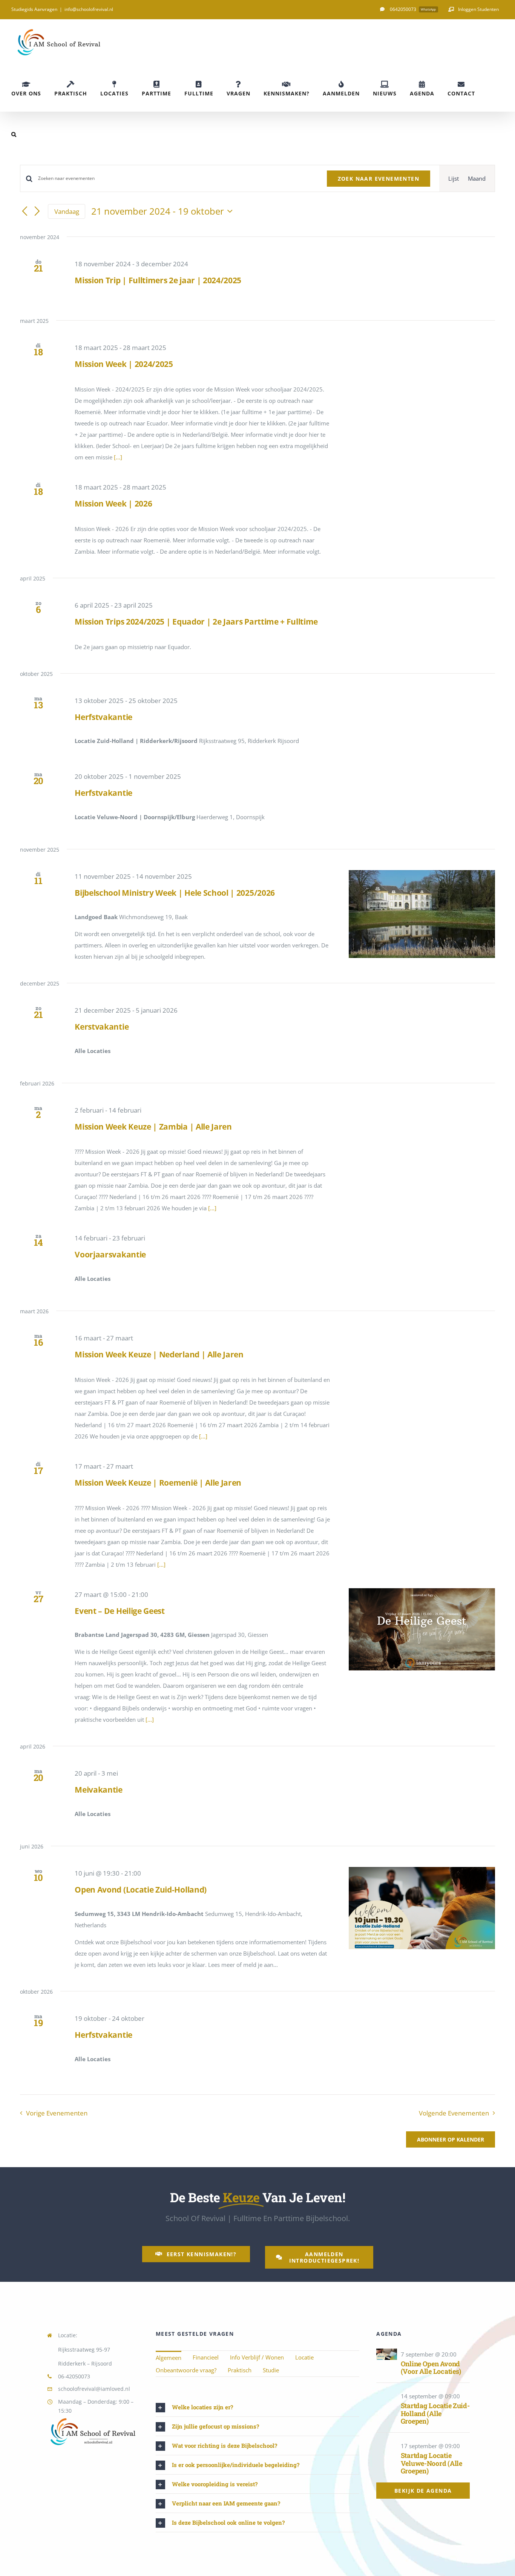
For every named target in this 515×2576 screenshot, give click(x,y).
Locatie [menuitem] (304, 2357)
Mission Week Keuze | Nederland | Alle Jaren (159, 1354)
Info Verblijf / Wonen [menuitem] (257, 2357)
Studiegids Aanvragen (34, 9)
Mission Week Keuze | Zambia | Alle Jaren (153, 1127)
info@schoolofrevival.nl (89, 9)
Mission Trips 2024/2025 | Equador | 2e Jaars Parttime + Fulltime (196, 622)
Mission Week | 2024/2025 (124, 364)
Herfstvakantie (103, 717)
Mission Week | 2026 (113, 504)
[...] (118, 457)
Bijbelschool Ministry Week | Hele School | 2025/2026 (175, 893)
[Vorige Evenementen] (25, 212)
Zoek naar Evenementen (379, 179)
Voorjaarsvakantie (110, 1254)
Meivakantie (99, 1790)
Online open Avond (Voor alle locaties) (431, 2368)
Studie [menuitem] (271, 2370)
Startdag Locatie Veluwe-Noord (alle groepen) (431, 2463)
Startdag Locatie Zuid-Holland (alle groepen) (435, 2413)
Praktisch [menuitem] (240, 2370)
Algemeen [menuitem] (169, 2358)
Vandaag (67, 211)
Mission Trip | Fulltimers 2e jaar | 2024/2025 (158, 280)
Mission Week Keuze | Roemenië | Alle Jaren (158, 1483)
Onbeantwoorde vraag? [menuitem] (186, 2370)
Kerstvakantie (102, 1027)
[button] (14, 134)
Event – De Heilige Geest (120, 1611)
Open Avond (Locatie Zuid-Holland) (141, 1890)
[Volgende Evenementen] (37, 212)
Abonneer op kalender (451, 2139)
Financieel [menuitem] (206, 2357)
